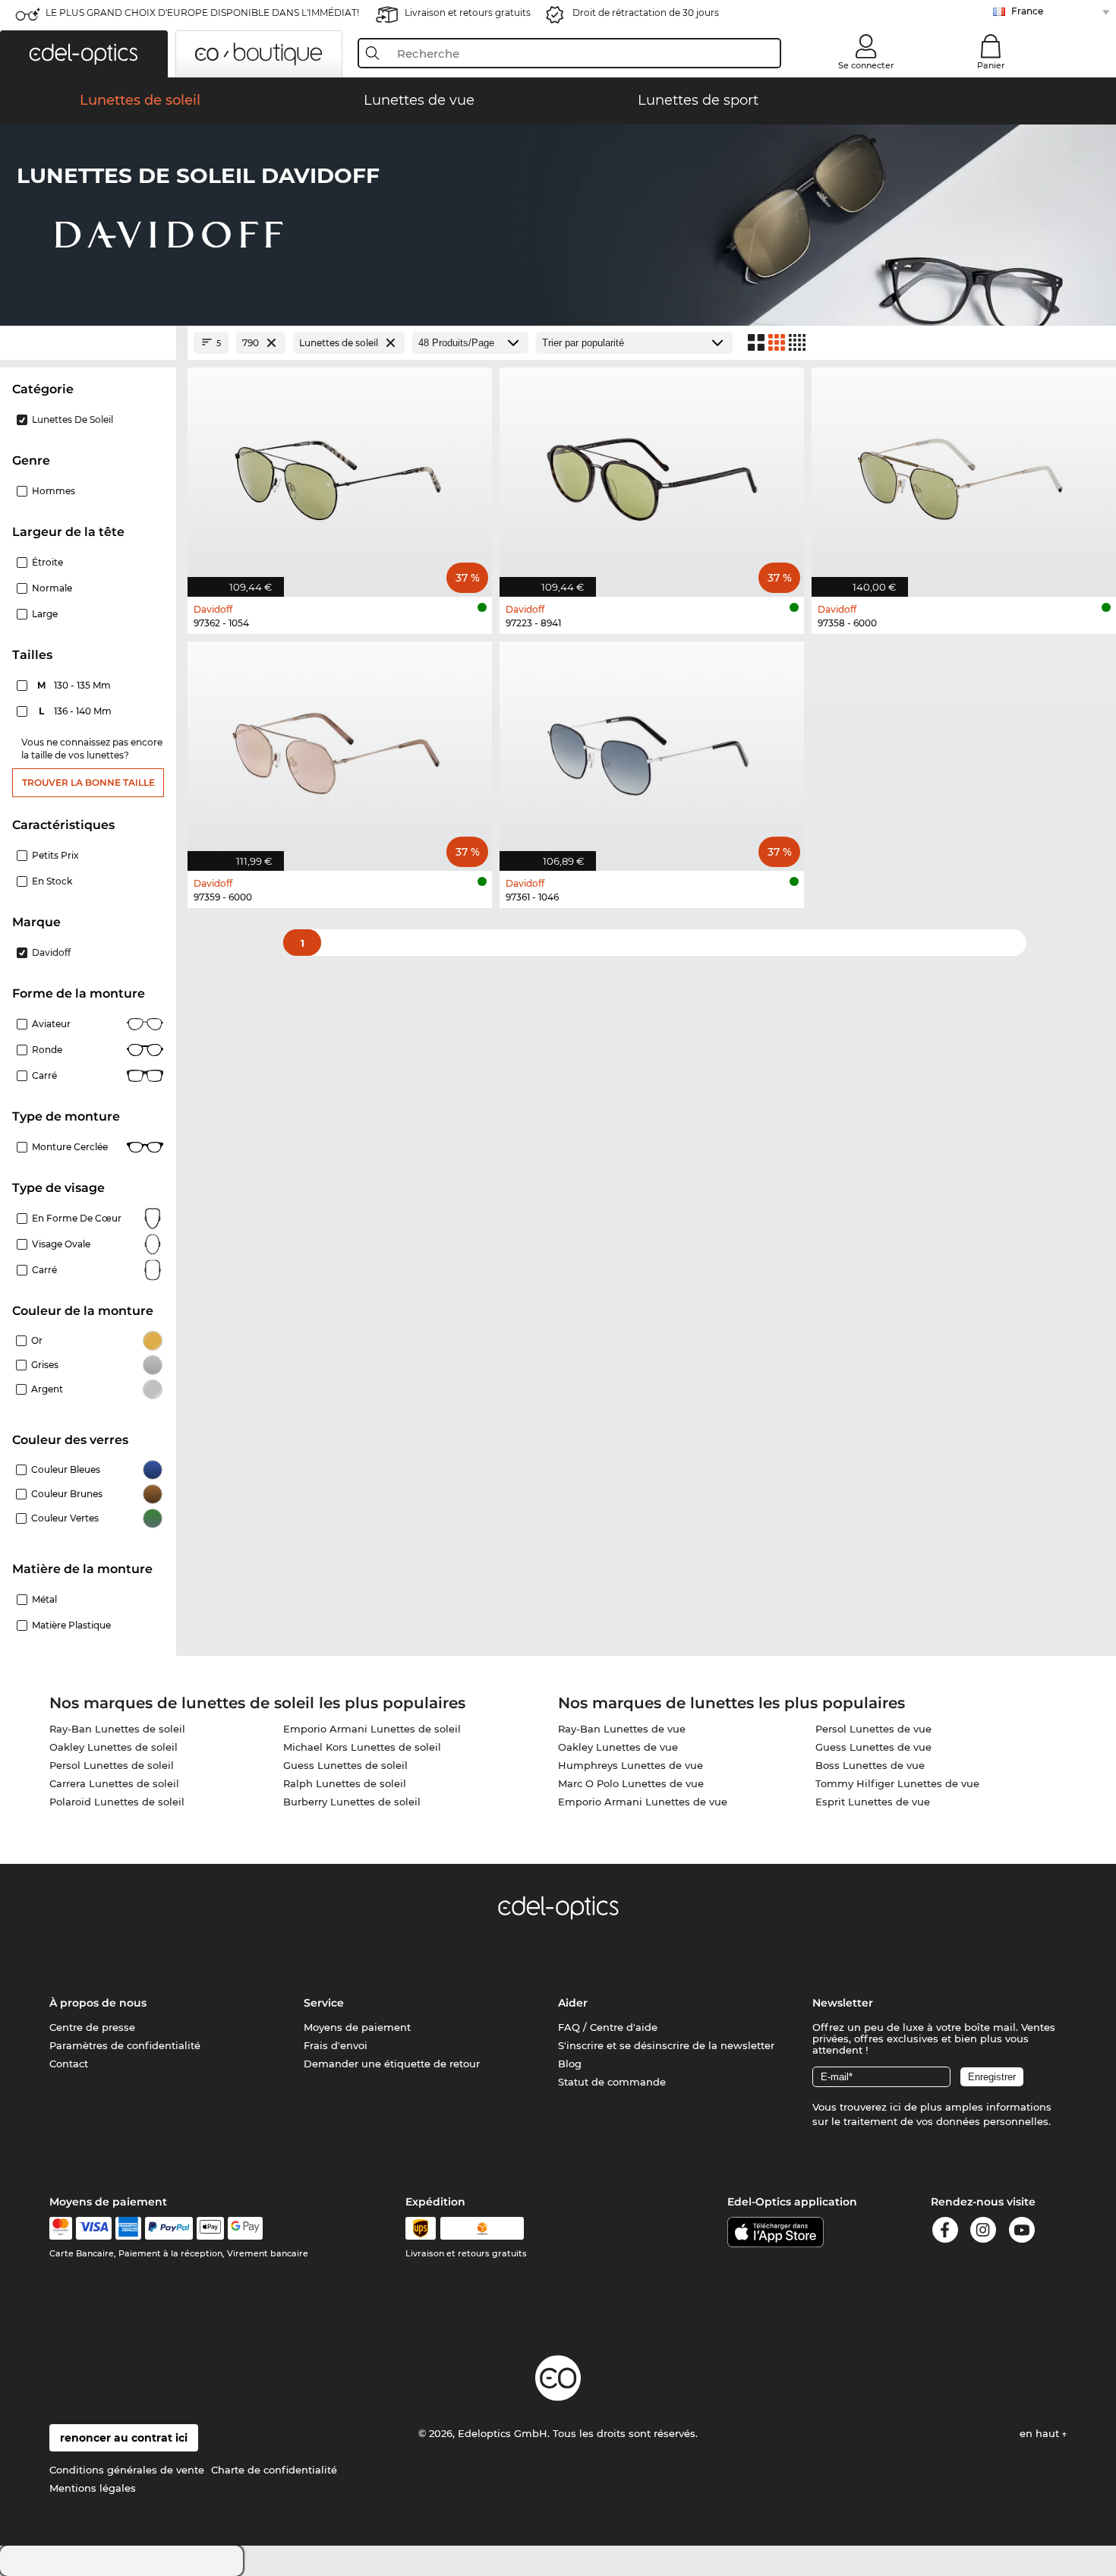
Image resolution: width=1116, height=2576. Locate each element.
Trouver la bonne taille (88, 782)
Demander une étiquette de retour (392, 2064)
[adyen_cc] (61, 2228)
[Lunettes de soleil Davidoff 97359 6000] (340, 748)
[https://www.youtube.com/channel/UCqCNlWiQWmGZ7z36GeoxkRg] (1022, 2232)
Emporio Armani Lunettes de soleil (372, 1729)
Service (324, 2003)
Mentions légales (93, 2488)
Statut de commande (612, 2082)
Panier (991, 65)
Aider (573, 2003)
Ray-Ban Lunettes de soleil (117, 1729)
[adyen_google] (246, 2228)
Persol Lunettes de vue (873, 1729)
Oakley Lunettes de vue (618, 1747)
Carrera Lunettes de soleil (114, 1783)
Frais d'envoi (336, 2045)
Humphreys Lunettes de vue (631, 1765)
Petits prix (55, 855)
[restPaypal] (169, 2228)
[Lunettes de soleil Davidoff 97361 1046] (652, 748)
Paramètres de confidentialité (125, 2045)
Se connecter (866, 65)
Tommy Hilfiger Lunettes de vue (897, 1783)
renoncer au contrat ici (124, 2438)
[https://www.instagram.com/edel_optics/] (983, 2232)
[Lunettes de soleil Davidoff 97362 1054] (340, 474)
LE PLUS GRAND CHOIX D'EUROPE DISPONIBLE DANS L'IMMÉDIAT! (202, 13)
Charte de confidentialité (274, 2470)
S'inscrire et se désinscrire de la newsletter (666, 2045)
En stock (52, 881)
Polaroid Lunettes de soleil (117, 1802)
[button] (84, 54)
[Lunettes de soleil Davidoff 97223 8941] (652, 474)
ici (895, 2107)
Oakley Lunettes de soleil (113, 1747)
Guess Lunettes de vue (873, 1747)
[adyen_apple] (210, 2228)
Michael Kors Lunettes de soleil (362, 1747)
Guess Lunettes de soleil (345, 1765)
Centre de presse (92, 2027)
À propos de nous (98, 2003)
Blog (570, 2064)
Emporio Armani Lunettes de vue (643, 1802)
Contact (69, 2064)
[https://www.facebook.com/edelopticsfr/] (945, 2232)
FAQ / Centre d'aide (608, 2027)
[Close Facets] (88, 343)
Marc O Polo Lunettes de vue (631, 1783)
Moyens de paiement (357, 2027)
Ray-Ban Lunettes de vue (622, 1729)
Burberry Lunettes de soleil (352, 1802)
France (1027, 11)
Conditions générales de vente (127, 2470)
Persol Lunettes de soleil (112, 1765)
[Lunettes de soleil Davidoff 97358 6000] (964, 474)
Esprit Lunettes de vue (873, 1802)
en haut (1041, 2433)
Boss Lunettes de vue (870, 1765)
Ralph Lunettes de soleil (345, 1783)
